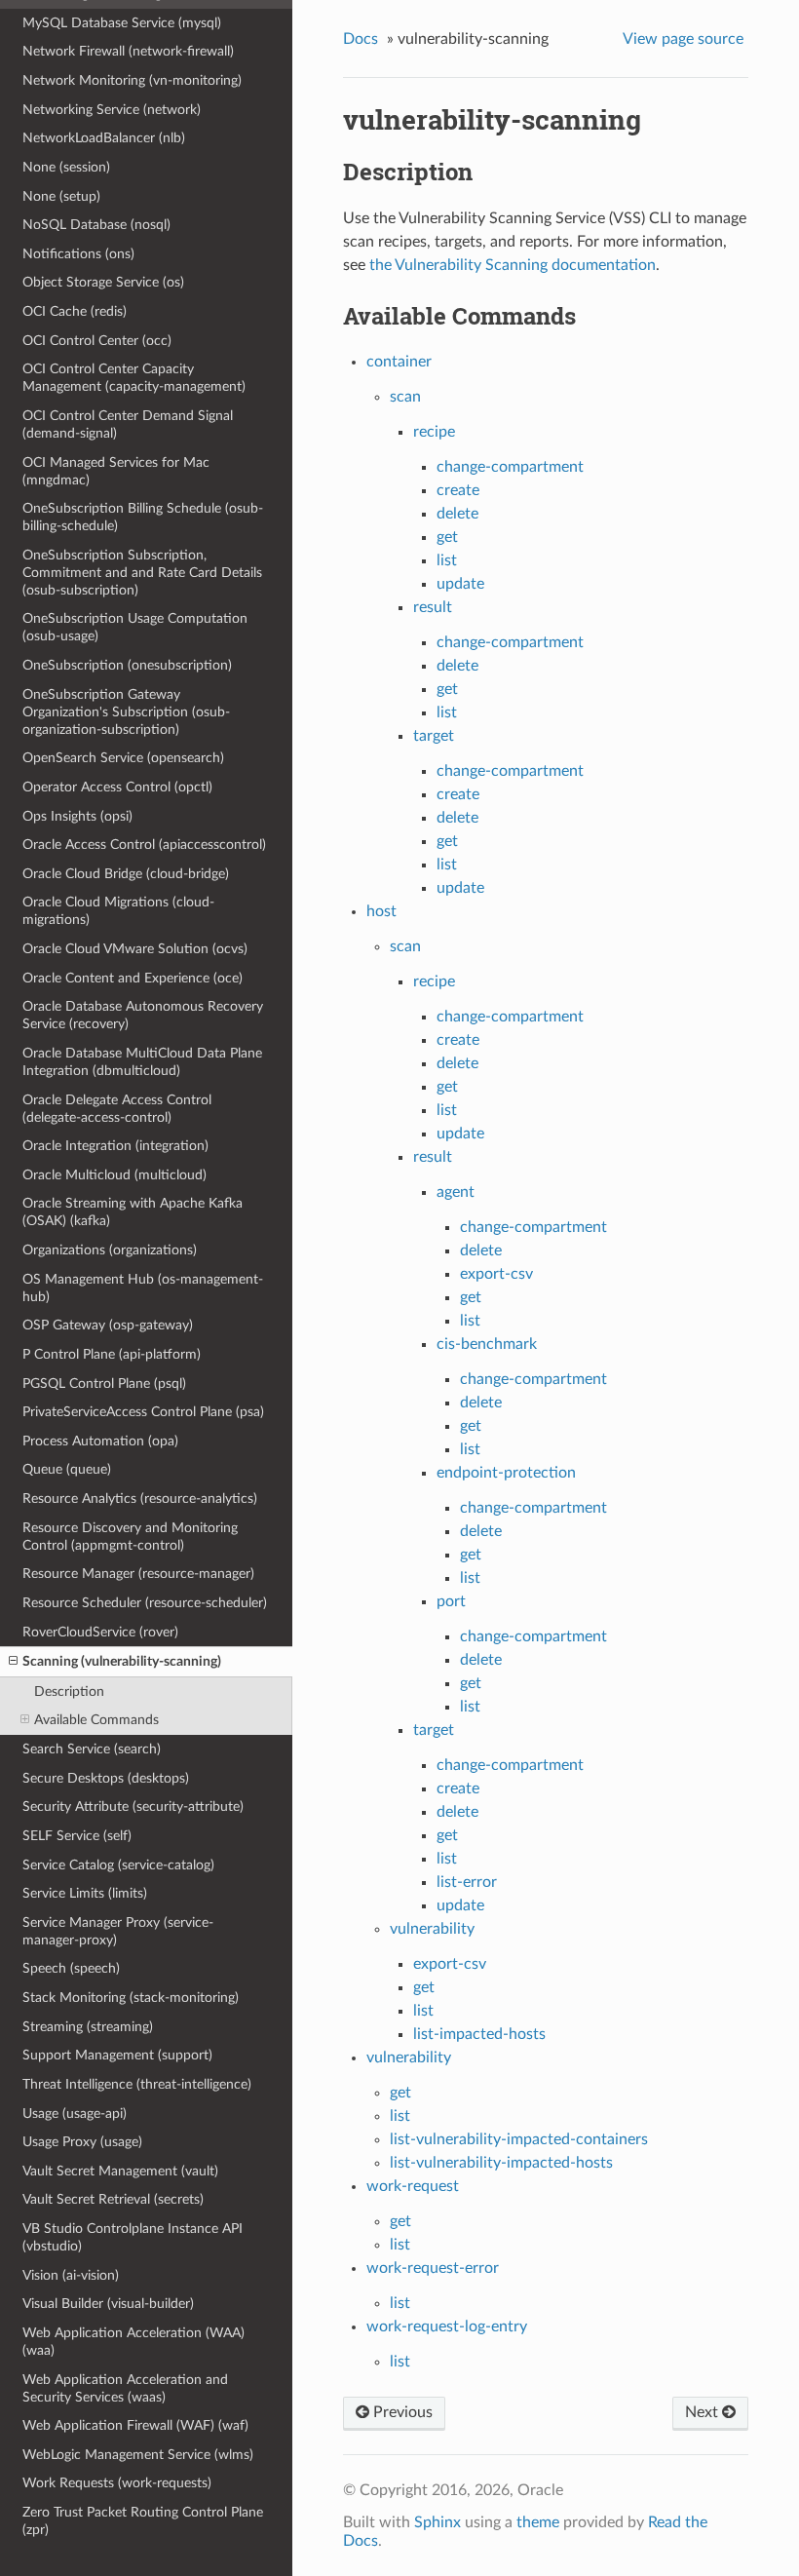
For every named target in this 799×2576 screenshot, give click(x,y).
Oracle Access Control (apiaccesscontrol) (144, 845)
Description (69, 1692)
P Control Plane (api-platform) (112, 1354)
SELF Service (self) (77, 1836)
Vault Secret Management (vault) (120, 2171)
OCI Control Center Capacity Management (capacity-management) (134, 378)
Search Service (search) (92, 1749)
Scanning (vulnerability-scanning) (122, 1661)
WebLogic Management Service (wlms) (138, 2455)
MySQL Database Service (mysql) (122, 23)
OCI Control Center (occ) (97, 341)
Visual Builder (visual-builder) (108, 2304)
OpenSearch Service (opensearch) (123, 758)
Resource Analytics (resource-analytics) (140, 1499)
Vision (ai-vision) (71, 2275)
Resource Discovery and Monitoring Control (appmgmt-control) (130, 1537)
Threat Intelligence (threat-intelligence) (137, 2084)
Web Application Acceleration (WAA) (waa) (133, 2342)
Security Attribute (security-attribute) (133, 1807)
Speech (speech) (71, 1968)
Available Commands (96, 1720)
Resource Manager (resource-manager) (138, 1574)
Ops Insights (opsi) (77, 816)
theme (538, 2522)
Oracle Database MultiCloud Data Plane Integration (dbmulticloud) (142, 1062)
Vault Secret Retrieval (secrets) (113, 2199)
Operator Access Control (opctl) (117, 787)
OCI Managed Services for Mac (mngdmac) (116, 471)
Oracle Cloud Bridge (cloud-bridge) (126, 874)
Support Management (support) (117, 2055)
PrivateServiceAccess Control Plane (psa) (143, 1412)
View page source (683, 39)
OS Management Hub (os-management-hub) (143, 1288)
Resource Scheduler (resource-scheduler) (145, 1603)
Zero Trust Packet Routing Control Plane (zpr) (143, 2521)
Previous (401, 2412)
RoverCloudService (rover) (100, 1632)
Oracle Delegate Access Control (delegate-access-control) (117, 1109)
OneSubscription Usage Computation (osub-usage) (135, 627)
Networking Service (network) (112, 110)
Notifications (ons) (78, 254)
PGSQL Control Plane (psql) (104, 1384)
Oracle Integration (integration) (115, 1146)
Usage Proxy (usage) (82, 2142)
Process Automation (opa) (100, 1441)
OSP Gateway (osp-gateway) (108, 1325)
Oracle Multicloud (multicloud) (114, 1175)
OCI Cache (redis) (75, 311)
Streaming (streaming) (88, 2027)
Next (704, 2412)
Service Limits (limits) (85, 1893)
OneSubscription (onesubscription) (127, 665)
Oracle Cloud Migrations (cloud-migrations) (118, 911)
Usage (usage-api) (75, 2114)
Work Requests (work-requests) (117, 2483)
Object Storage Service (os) (103, 282)
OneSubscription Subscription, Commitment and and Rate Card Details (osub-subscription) (142, 573)
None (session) (66, 167)
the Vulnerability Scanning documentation (513, 265)
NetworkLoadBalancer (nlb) (104, 138)
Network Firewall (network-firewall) (128, 51)
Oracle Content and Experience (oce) (133, 978)
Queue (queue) (67, 1469)
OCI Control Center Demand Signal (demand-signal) (128, 424)
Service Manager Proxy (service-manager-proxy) (118, 1931)
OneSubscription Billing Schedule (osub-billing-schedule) (143, 517)
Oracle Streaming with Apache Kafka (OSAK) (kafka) (133, 1212)
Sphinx (438, 2522)
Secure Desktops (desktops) (106, 1778)
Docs (361, 39)
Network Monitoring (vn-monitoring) (132, 80)
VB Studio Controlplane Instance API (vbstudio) (133, 2237)
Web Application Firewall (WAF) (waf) (135, 2425)
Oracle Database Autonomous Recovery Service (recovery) (143, 1015)
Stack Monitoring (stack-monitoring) (131, 1998)
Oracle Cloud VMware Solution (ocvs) (135, 949)
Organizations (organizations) (110, 1250)
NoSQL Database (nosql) (96, 225)
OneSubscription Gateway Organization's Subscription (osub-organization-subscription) (126, 712)
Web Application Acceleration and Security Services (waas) (125, 2388)
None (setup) (61, 196)
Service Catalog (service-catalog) (118, 1865)
